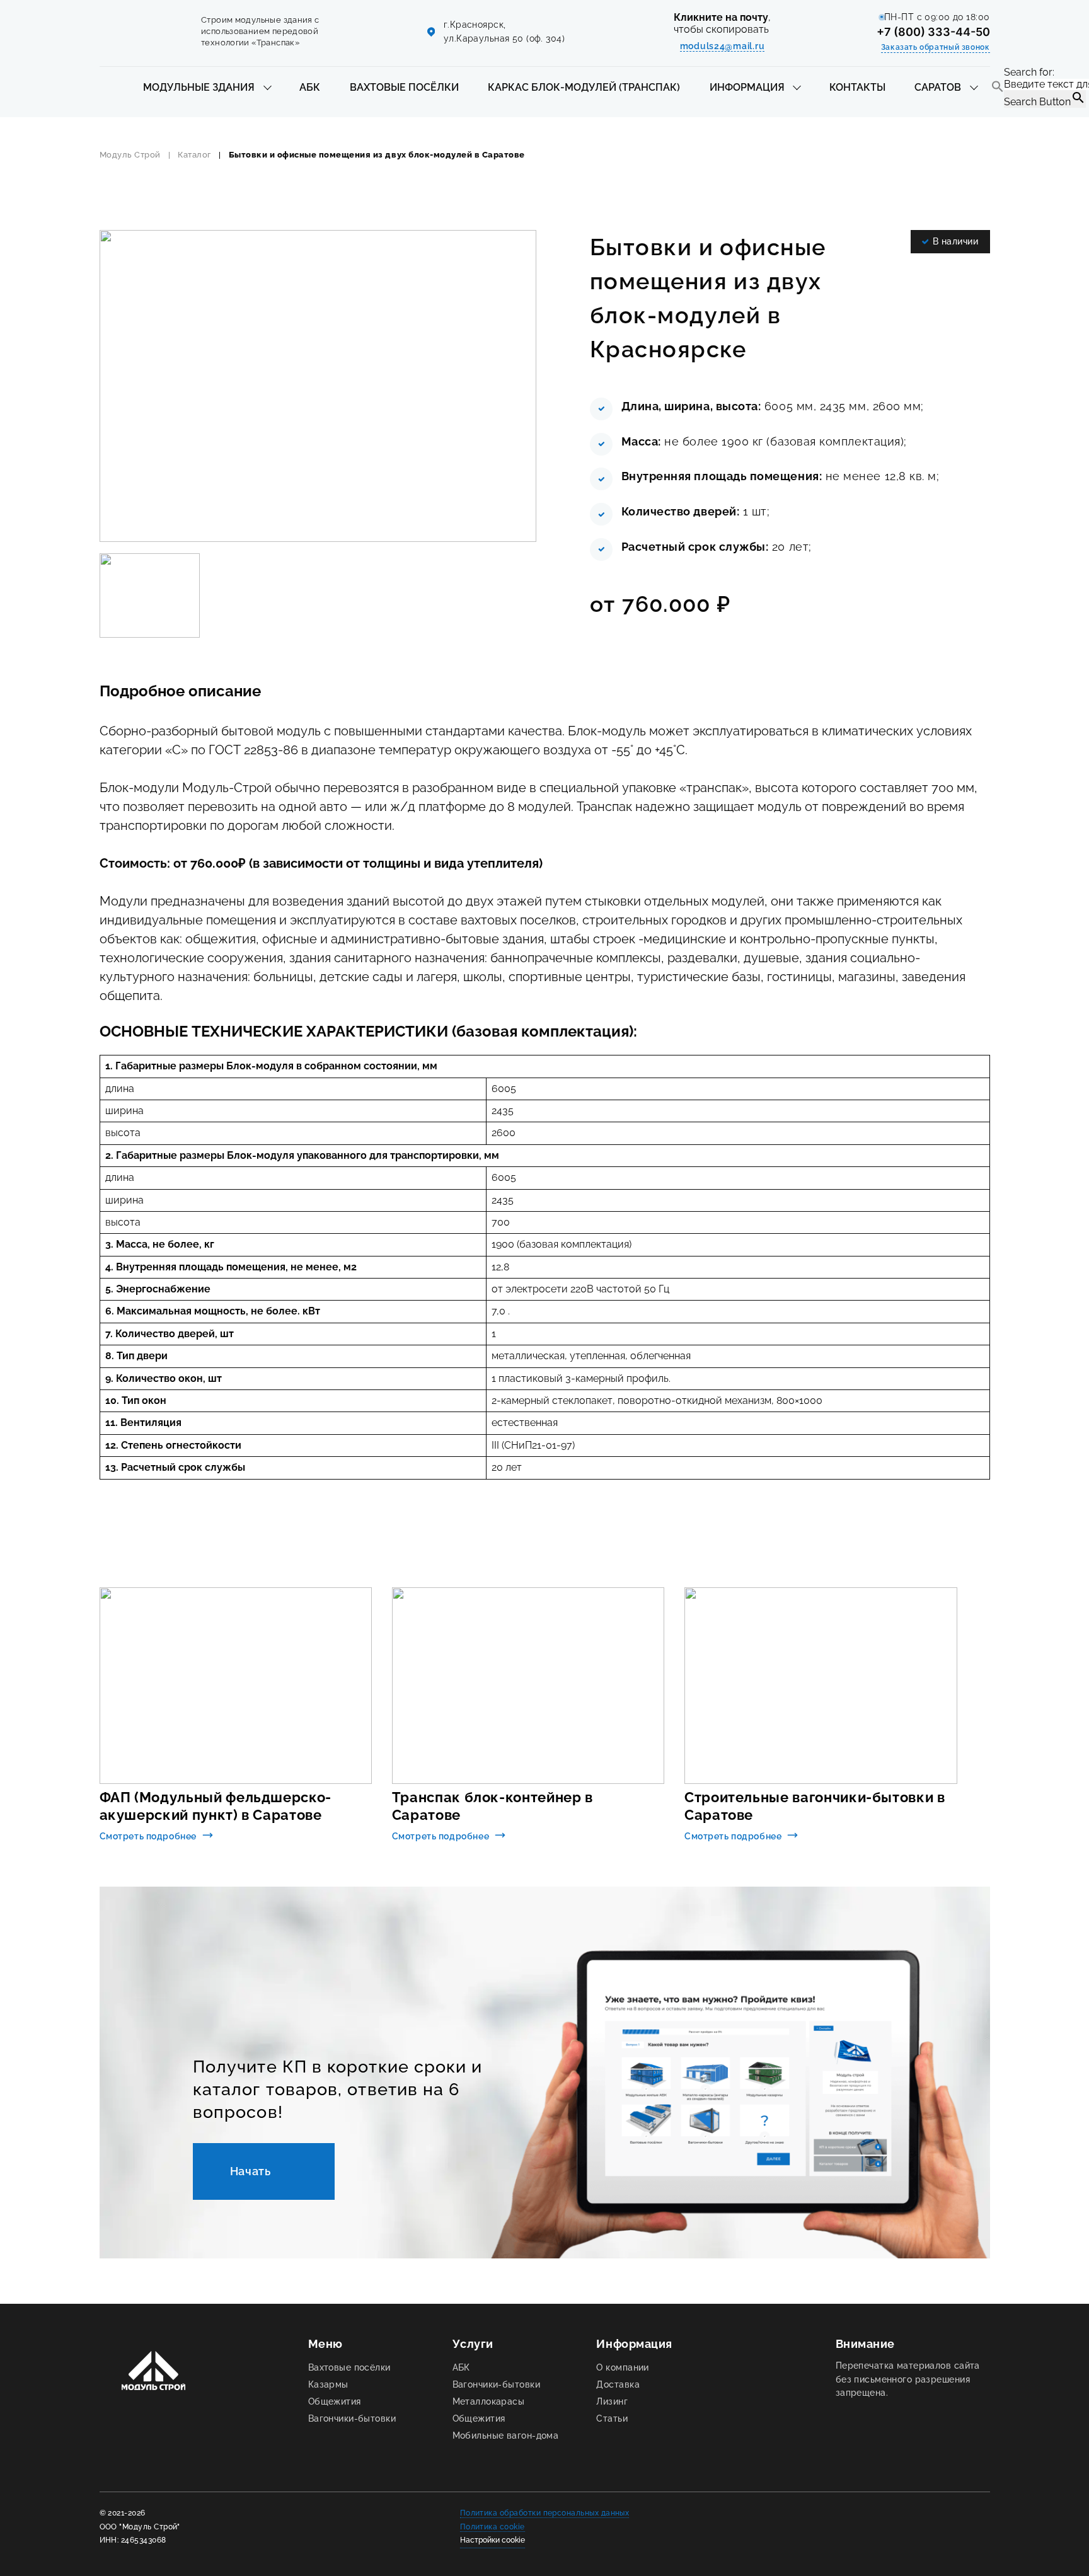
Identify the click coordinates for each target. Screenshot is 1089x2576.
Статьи (612, 2418)
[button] (998, 88)
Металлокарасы (489, 2401)
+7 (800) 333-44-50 (933, 32)
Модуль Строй (130, 155)
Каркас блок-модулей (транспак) (584, 87)
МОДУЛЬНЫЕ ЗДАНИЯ (199, 87)
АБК (310, 87)
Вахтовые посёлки (349, 2367)
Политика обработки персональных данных (545, 2513)
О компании (622, 2367)
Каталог (194, 155)
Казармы (328, 2384)
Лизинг (612, 2401)
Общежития (335, 2401)
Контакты (857, 87)
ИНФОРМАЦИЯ (747, 87)
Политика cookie (493, 2527)
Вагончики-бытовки (352, 2418)
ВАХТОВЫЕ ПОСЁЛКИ (404, 87)
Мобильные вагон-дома (506, 2435)
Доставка (618, 2384)
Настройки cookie (493, 2540)
